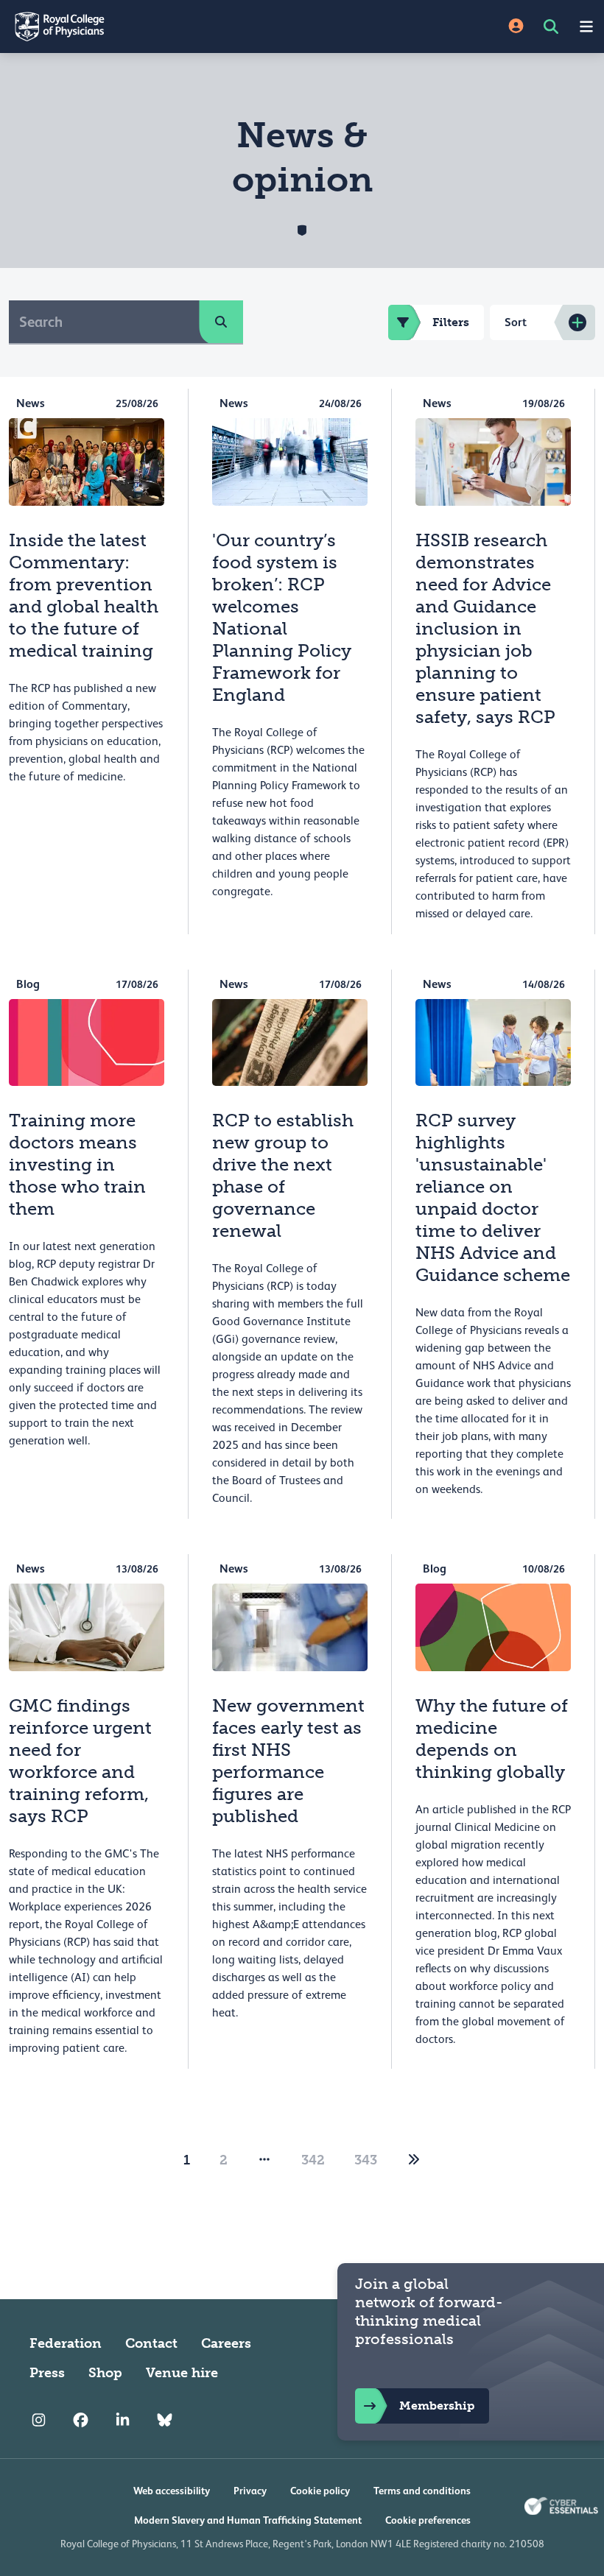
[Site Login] (516, 27)
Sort (516, 322)
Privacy (250, 2491)
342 (313, 2160)
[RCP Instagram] (39, 2420)
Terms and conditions (422, 2491)
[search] (221, 322)
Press (47, 2373)
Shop (105, 2373)
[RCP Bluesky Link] (165, 2420)
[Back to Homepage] (151, 27)
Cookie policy (320, 2491)
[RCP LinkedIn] (123, 2420)
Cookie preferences (428, 2520)
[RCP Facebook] (81, 2420)
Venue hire (182, 2373)
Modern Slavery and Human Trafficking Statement (248, 2520)
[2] (414, 2160)
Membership (437, 2406)
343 (366, 2160)
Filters (451, 322)
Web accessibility (172, 2491)
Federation (66, 2343)
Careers (226, 2343)
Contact (151, 2343)
